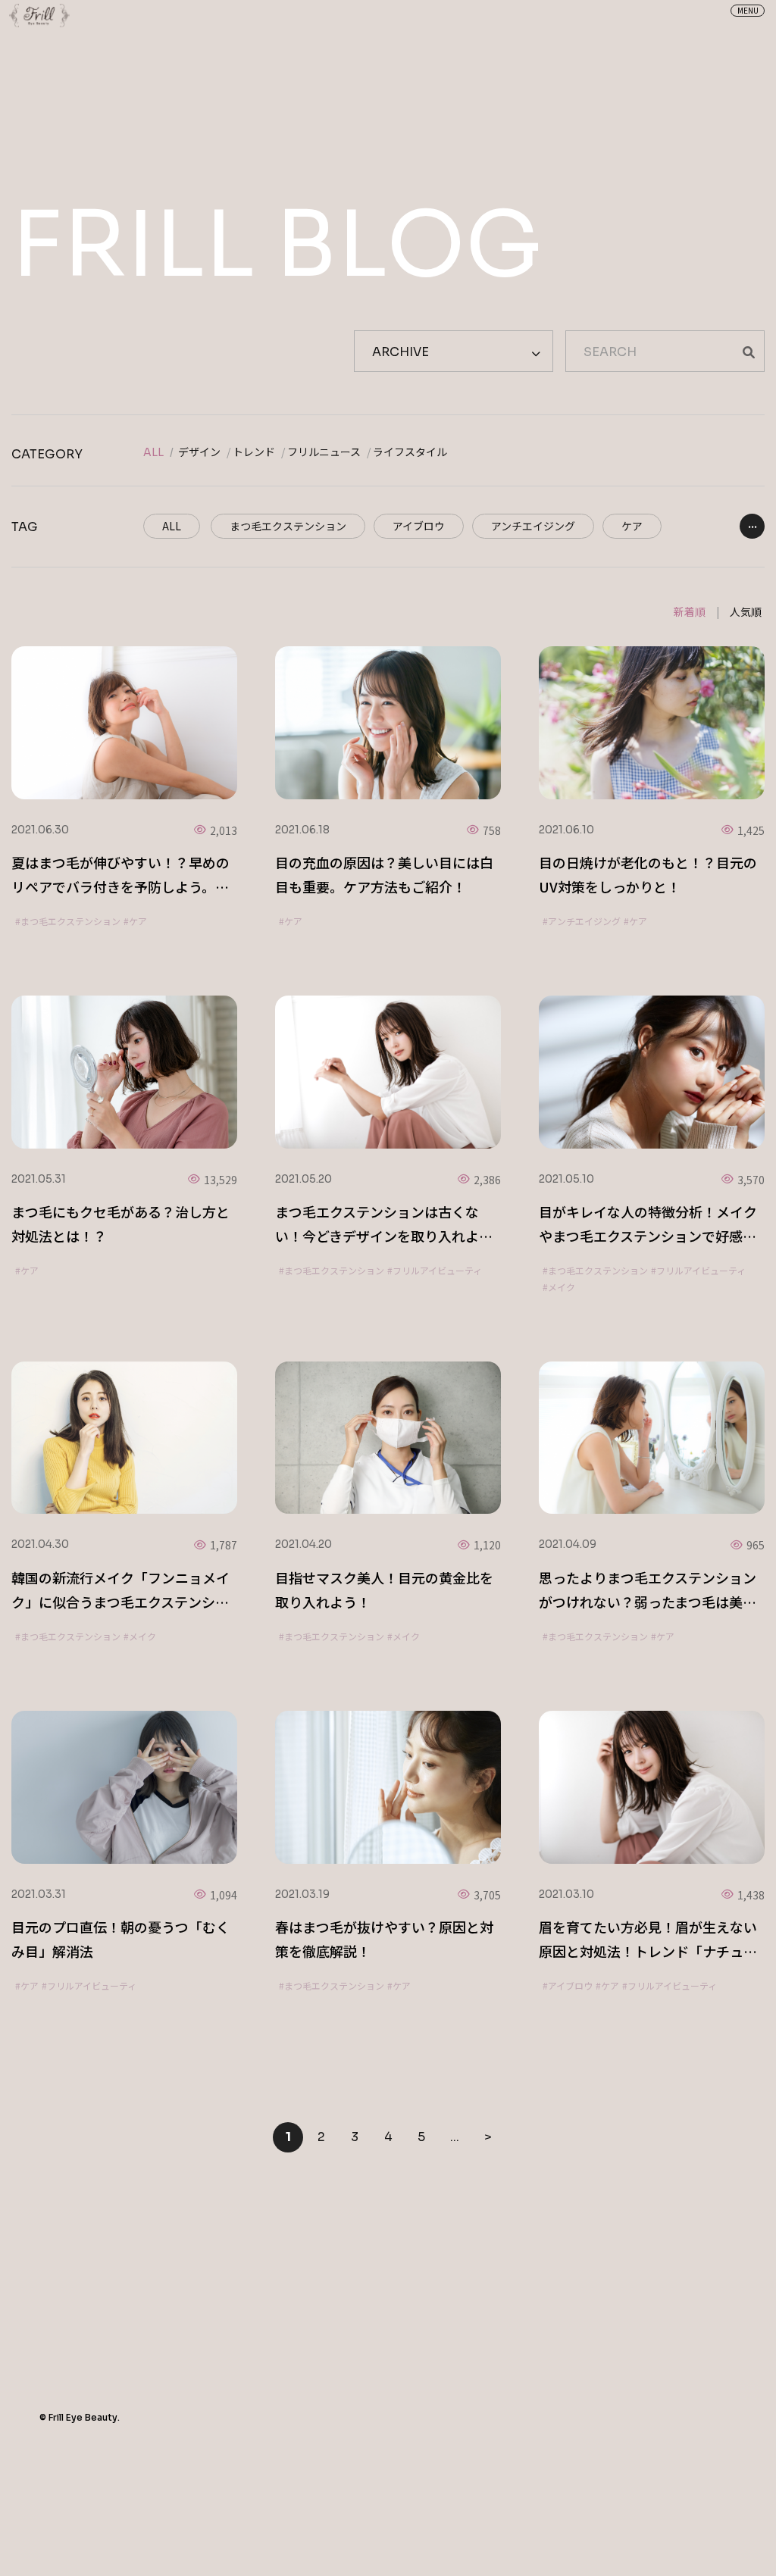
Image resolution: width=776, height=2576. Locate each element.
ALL (153, 452)
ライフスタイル (410, 452)
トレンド (254, 452)
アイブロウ (419, 526)
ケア (632, 526)
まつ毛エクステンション (288, 526)
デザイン (199, 452)
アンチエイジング (533, 526)
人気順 (746, 611)
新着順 (690, 611)
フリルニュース (324, 452)
